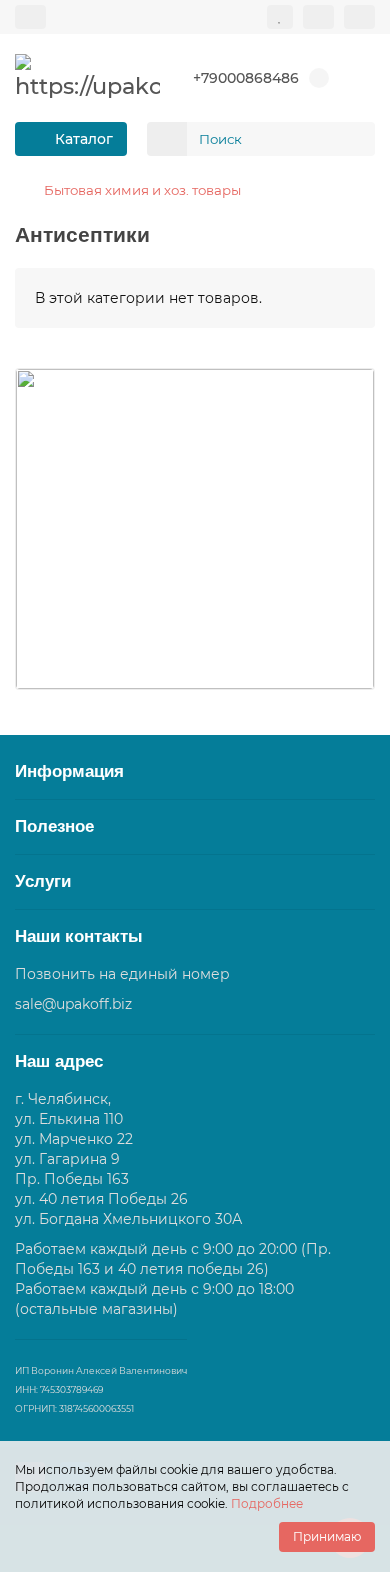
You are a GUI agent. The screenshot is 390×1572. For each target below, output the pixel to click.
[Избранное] (280, 17)
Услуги (43, 881)
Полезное (54, 826)
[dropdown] (30, 17)
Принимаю (327, 1536)
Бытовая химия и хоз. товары (142, 190)
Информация (69, 771)
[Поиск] (354, 139)
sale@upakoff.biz (73, 1004)
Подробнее (267, 1503)
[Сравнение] (318, 17)
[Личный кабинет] (359, 17)
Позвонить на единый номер (122, 974)
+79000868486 (246, 78)
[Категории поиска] (167, 139)
